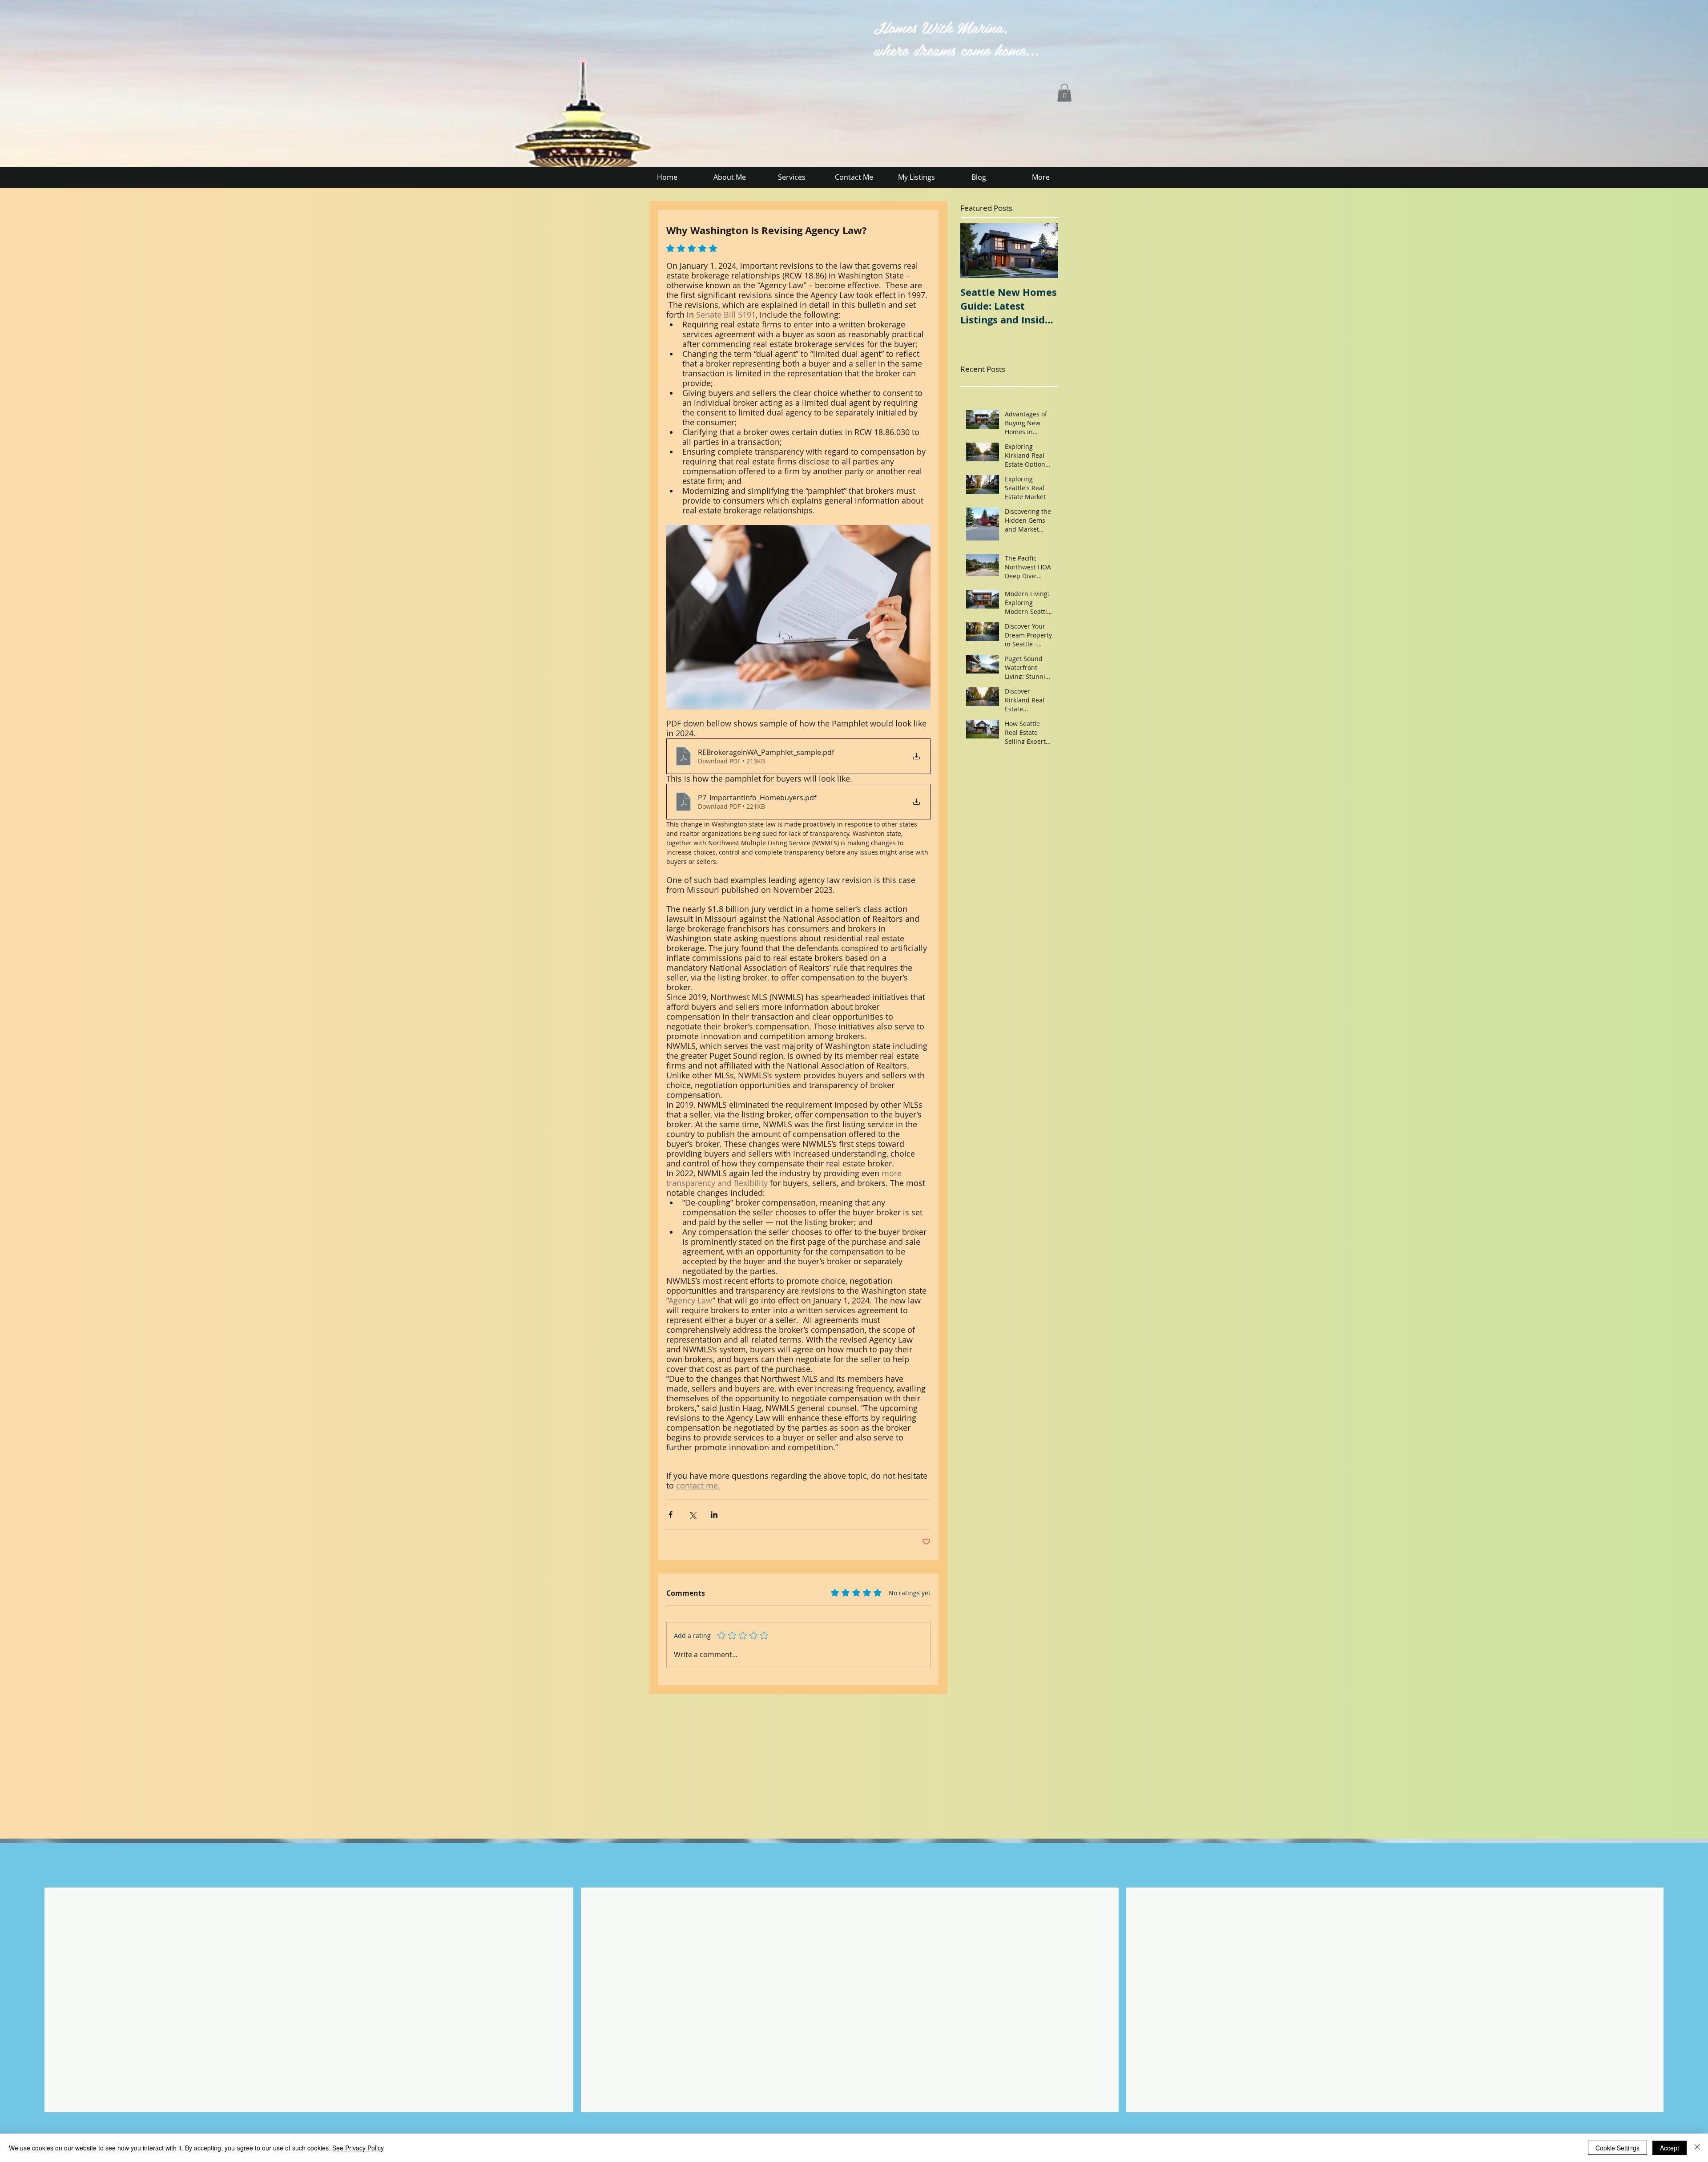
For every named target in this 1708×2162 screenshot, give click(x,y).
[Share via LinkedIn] (714, 1515)
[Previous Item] (975, 251)
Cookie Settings (1617, 2148)
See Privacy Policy (358, 2148)
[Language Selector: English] (577, 25)
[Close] (1697, 2148)
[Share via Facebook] (671, 1515)
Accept (1670, 2148)
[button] (1064, 93)
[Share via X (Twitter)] (692, 1515)
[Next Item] (1044, 251)
